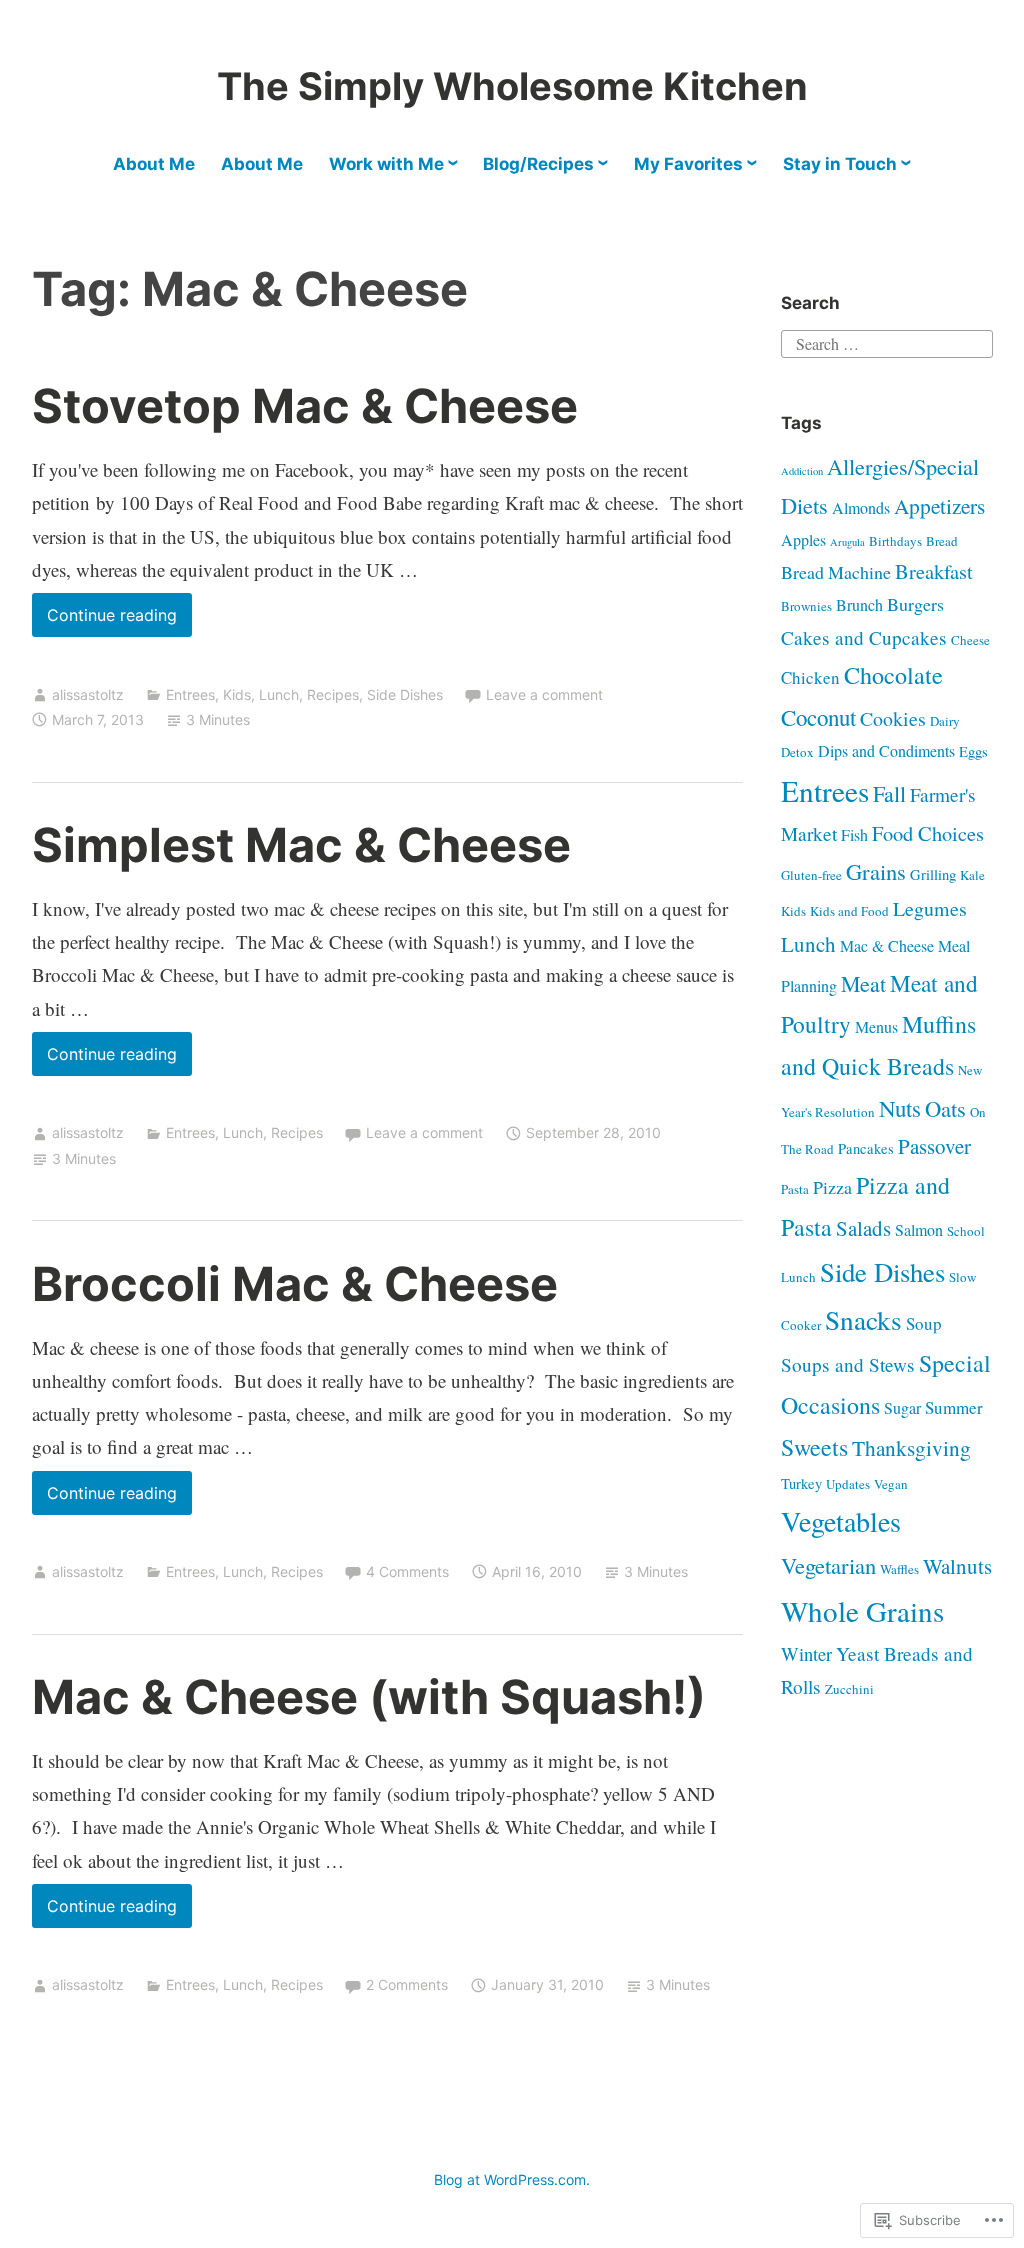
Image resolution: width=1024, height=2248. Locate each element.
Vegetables (841, 1521)
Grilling (933, 874)
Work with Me (386, 164)
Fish (854, 834)
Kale (972, 875)
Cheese (970, 640)
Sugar (902, 1407)
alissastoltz (88, 694)
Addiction (802, 471)
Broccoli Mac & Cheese (295, 1283)
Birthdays (895, 541)
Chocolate (893, 675)
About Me (154, 164)
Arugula (847, 542)
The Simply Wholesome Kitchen (512, 86)
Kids (237, 694)
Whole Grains (862, 1610)
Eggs (973, 751)
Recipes (333, 694)
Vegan (891, 1484)
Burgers (915, 604)
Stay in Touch (840, 164)
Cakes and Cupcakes (864, 637)
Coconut (818, 717)
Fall (889, 793)
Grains (876, 871)
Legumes (930, 908)
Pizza (832, 1187)
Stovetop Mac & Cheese (305, 405)
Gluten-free (811, 875)
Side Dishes (405, 694)
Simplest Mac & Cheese (301, 844)
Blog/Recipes (538, 164)
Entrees (190, 694)
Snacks (863, 1319)
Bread (942, 541)
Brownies (806, 606)
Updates (848, 1484)
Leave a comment (544, 694)
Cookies (893, 718)
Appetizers (939, 505)
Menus (876, 1026)
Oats (945, 1108)
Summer (954, 1407)
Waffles (899, 1569)
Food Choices (928, 833)
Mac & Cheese (887, 945)
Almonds (861, 507)
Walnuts (957, 1566)
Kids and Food (849, 911)
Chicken (810, 677)
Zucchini (849, 1689)
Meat (863, 983)
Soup (924, 1323)
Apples (803, 539)
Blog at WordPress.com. (512, 2179)
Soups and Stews (848, 1364)
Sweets (814, 1447)
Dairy (945, 721)
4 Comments (407, 1571)
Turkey (801, 1483)
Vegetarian (828, 1565)
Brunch (859, 604)
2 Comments (407, 1984)
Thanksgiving (911, 1447)
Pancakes (866, 1148)
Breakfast (934, 571)
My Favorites (688, 164)
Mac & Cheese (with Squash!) (369, 1696)
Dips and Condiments (886, 750)
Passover (934, 1146)
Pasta (795, 1189)
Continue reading (104, 620)
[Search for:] (886, 340)
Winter (806, 1653)
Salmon (919, 1229)
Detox (797, 752)
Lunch (279, 694)
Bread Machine (836, 572)
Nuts (900, 1108)
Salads (863, 1228)
